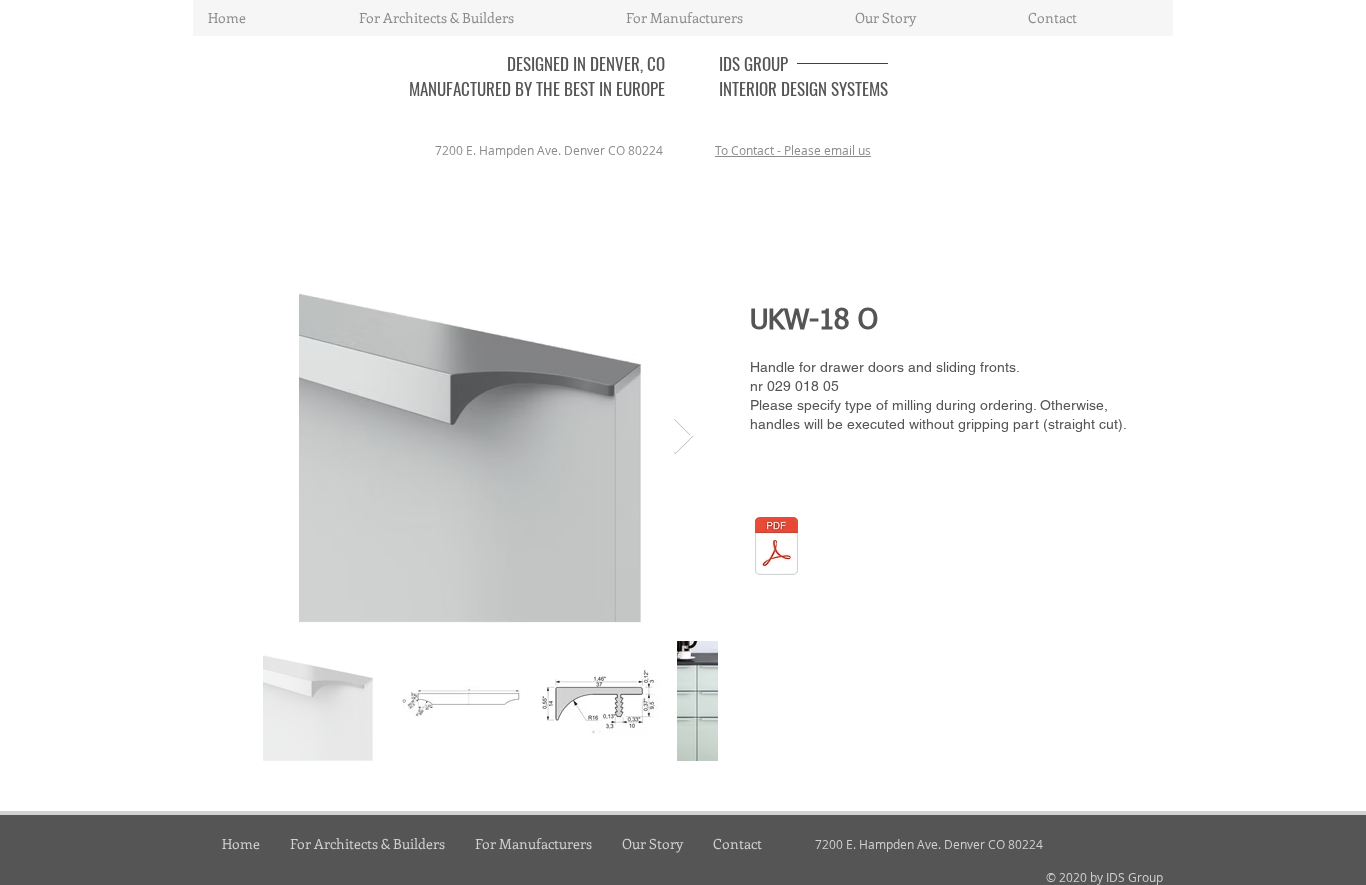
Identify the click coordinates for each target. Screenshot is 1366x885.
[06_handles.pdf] (776, 548)
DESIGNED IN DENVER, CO (586, 63)
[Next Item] (683, 436)
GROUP (766, 63)
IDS (731, 63)
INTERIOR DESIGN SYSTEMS (803, 88)
